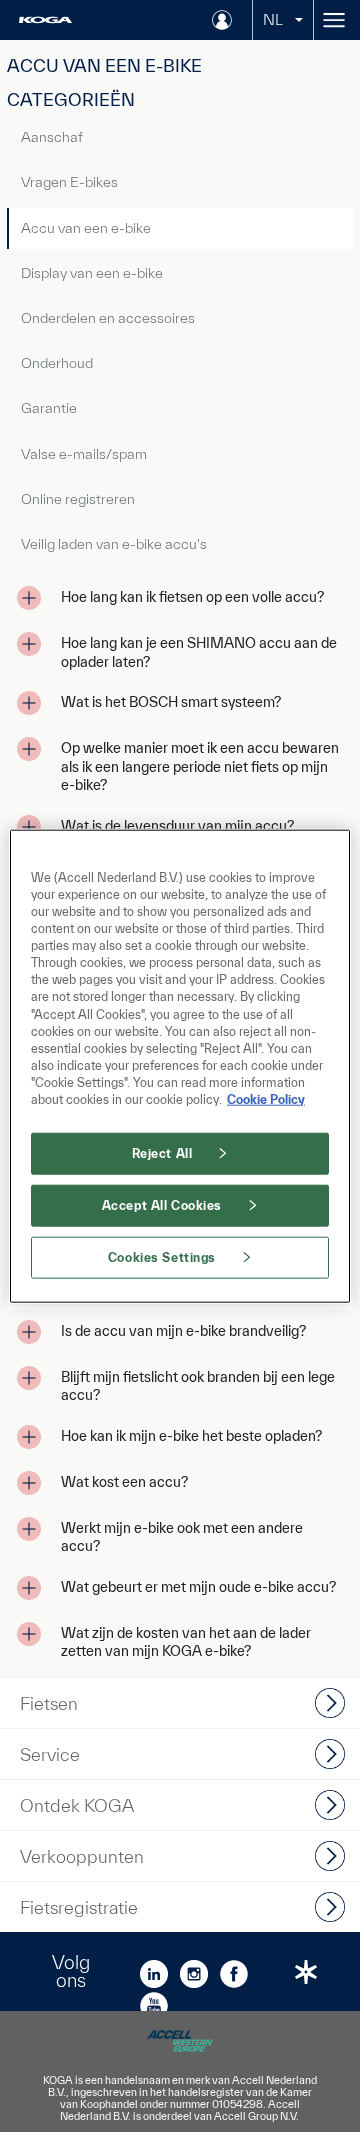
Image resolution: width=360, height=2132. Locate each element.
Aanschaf (52, 137)
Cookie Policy (266, 1098)
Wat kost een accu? (124, 1482)
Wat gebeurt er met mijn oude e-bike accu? (198, 1587)
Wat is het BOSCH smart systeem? (171, 702)
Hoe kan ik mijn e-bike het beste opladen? (191, 1436)
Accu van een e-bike (86, 228)
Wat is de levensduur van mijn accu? (177, 826)
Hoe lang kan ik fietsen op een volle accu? (192, 597)
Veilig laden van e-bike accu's (114, 544)
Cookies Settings (162, 1256)
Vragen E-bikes (69, 182)
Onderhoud (57, 363)
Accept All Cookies (162, 1204)
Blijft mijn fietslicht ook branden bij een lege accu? (198, 1386)
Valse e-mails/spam (84, 454)
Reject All (162, 1153)
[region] (180, 1066)
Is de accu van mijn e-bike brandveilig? (183, 1331)
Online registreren (78, 499)
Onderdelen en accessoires (108, 318)
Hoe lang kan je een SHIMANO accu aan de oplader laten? (199, 652)
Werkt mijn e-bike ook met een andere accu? (182, 1537)
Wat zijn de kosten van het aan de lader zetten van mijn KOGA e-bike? (186, 1642)
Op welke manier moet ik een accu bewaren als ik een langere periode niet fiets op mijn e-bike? (200, 766)
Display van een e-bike (92, 273)
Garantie (49, 408)
